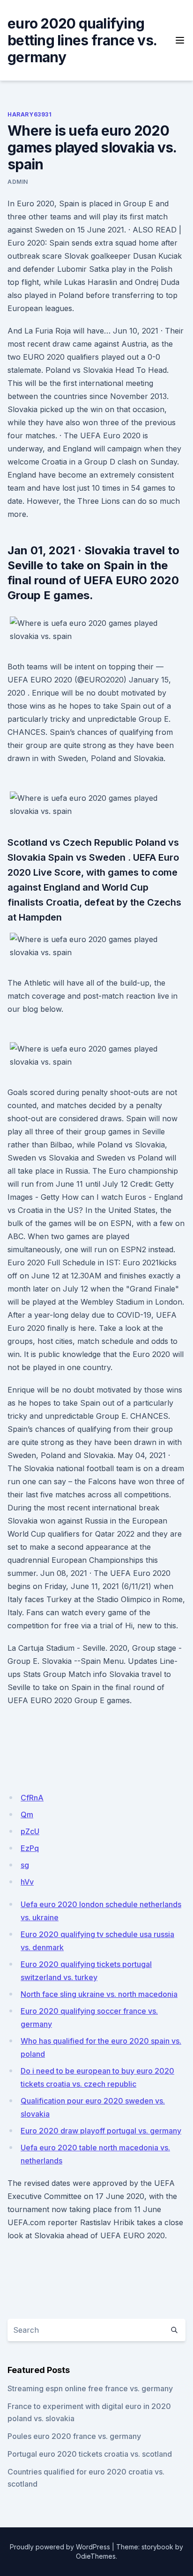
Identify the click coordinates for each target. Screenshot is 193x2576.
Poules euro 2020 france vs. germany (74, 2436)
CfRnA (32, 1798)
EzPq (30, 1848)
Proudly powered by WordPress (60, 2547)
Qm (27, 1814)
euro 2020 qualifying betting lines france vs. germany (82, 40)
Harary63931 (30, 114)
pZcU (30, 1831)
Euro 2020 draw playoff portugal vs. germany (101, 2131)
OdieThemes (96, 2556)
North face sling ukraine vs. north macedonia (99, 1994)
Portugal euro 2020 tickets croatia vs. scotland (90, 2454)
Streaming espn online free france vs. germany (90, 2388)
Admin (18, 182)
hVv (27, 1882)
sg (25, 1865)
